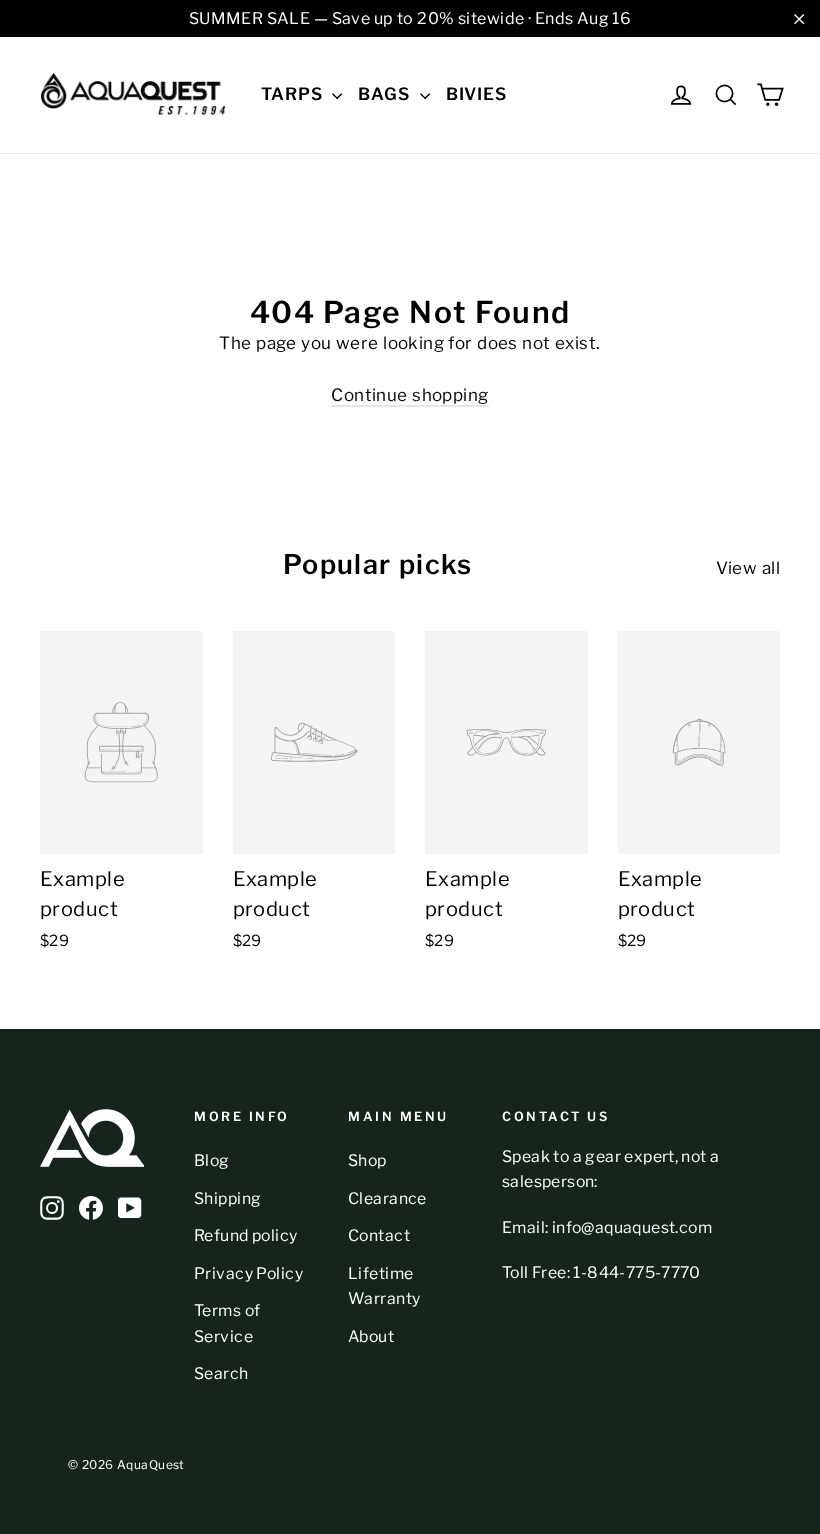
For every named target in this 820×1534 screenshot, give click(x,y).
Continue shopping (409, 395)
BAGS (386, 94)
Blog (212, 1160)
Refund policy (246, 1235)
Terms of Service (227, 1323)
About (371, 1336)
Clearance (387, 1198)
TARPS (294, 94)
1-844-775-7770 (637, 1272)
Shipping (227, 1198)
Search (221, 1373)
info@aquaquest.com (632, 1227)
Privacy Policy (248, 1273)
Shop (367, 1160)
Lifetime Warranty (384, 1286)
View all (748, 568)
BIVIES (476, 94)
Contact (379, 1235)
